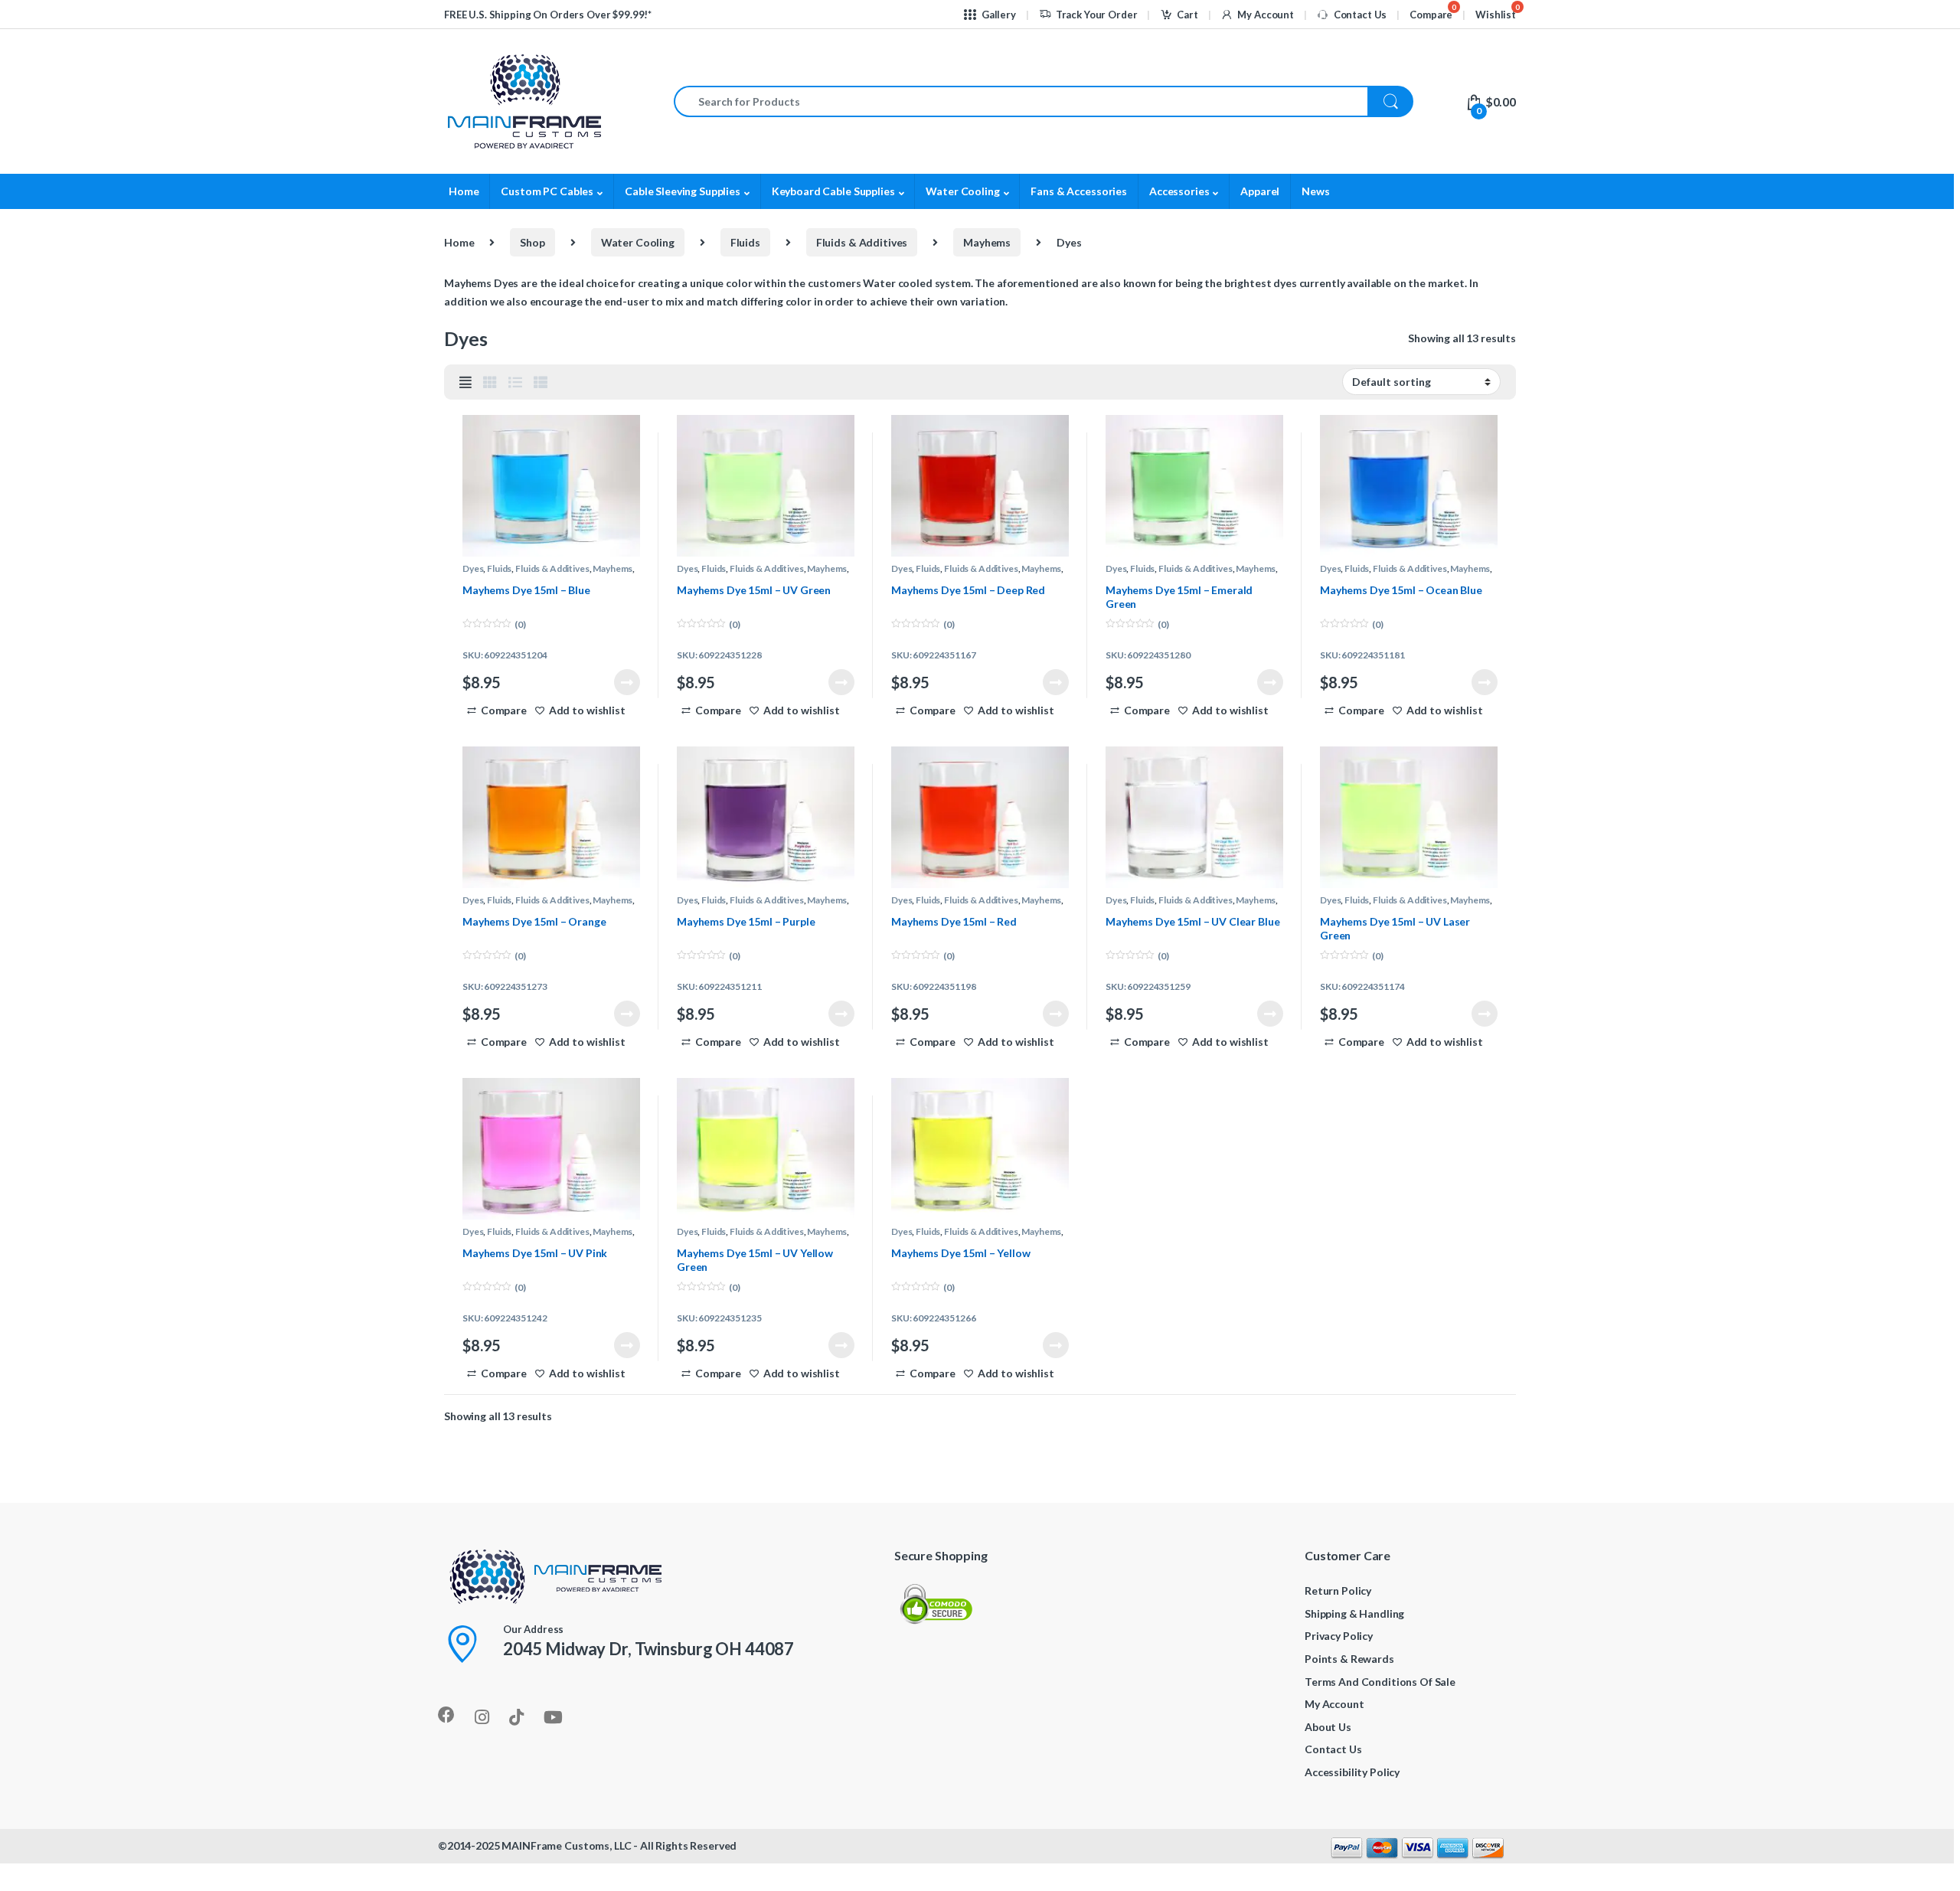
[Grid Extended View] (465, 382)
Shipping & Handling (1354, 1613)
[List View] (515, 382)
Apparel (1260, 191)
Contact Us (1360, 15)
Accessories (1179, 191)
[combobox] (1021, 101)
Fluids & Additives (862, 242)
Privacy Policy (1339, 1636)
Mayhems (987, 242)
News (1315, 191)
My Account (1265, 15)
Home (464, 191)
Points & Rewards (1349, 1659)
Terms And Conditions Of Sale (1380, 1682)
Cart (1187, 15)
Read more (627, 682)
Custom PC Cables (547, 191)
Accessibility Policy (1352, 1772)
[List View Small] (541, 382)
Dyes (473, 568)
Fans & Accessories (1078, 191)
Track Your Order (1097, 15)
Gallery (999, 15)
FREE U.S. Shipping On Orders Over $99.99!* (548, 15)
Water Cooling (962, 191)
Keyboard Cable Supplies (833, 191)
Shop (532, 242)
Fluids (745, 242)
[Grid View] (490, 382)
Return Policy (1338, 1591)
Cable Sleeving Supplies (683, 191)
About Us (1328, 1727)
